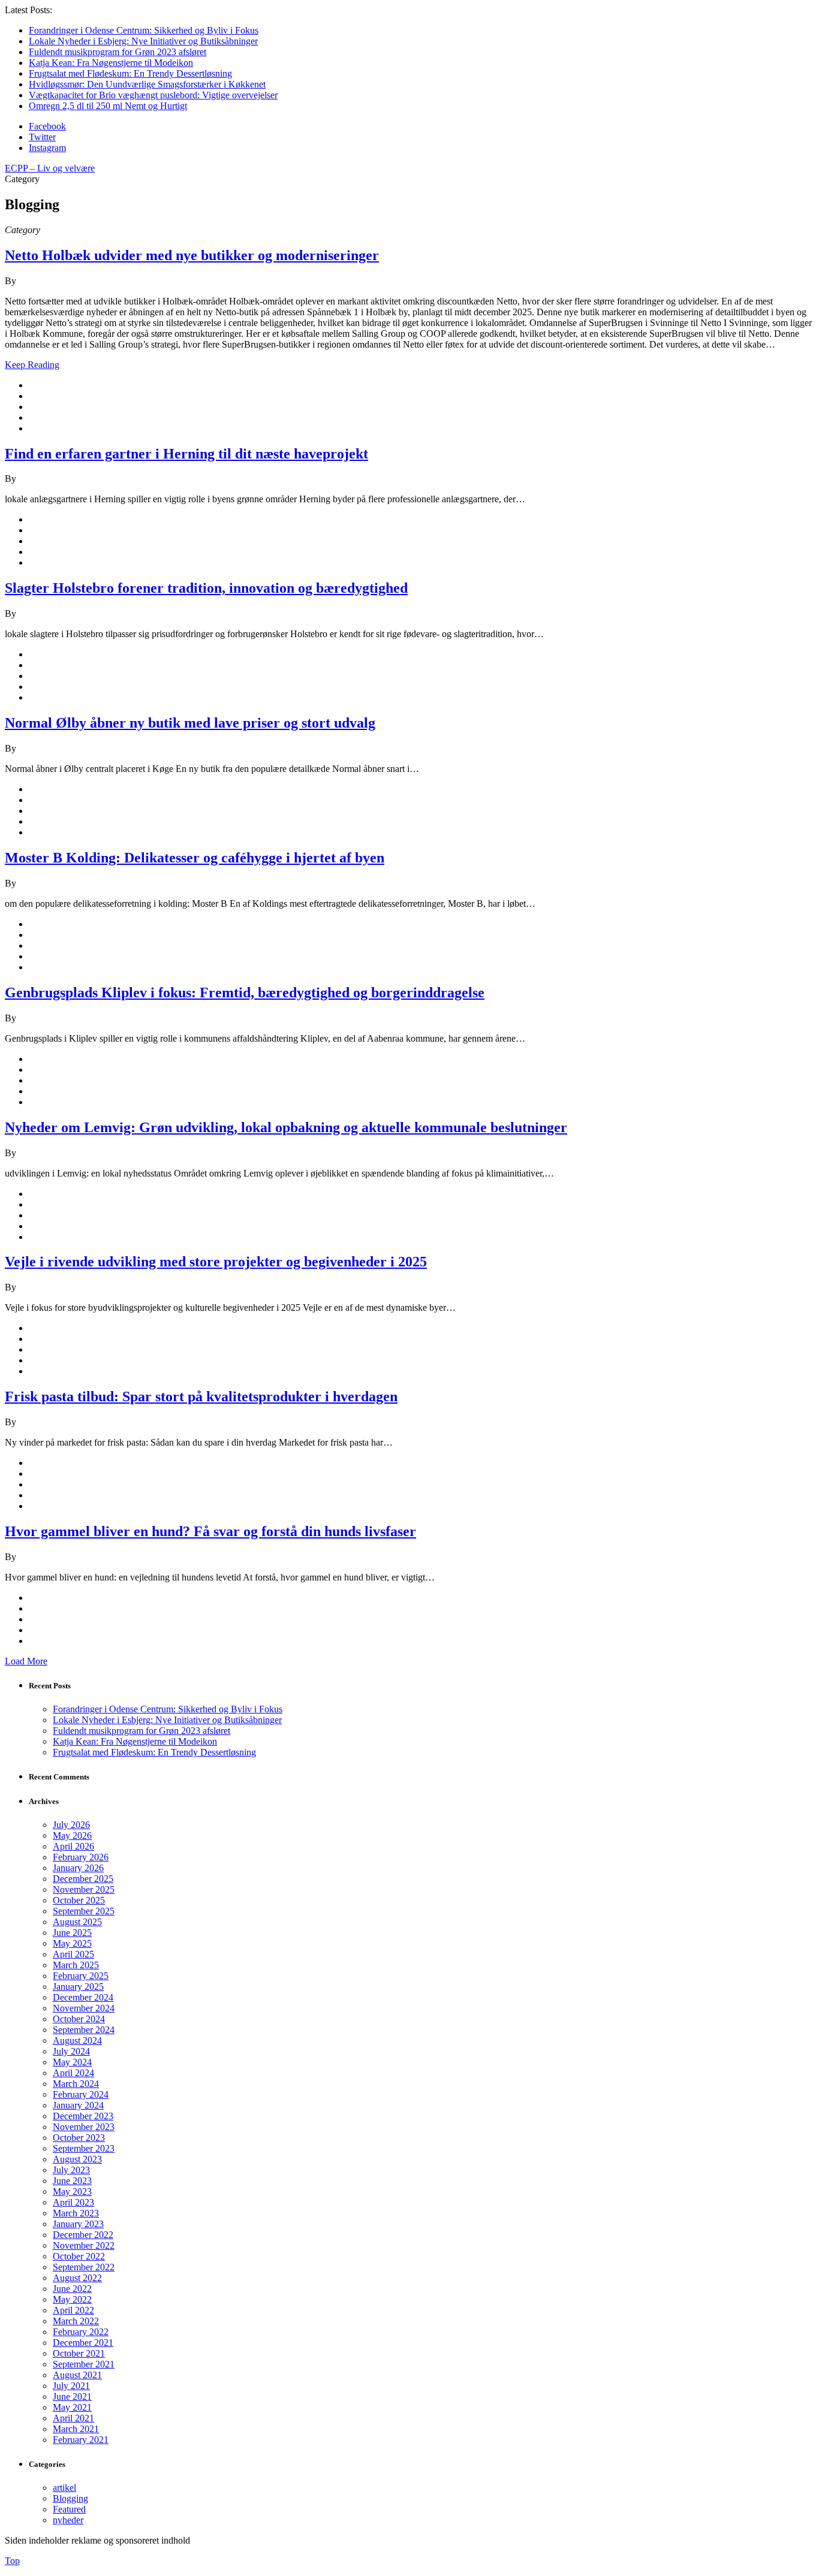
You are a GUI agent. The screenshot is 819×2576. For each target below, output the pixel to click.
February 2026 (81, 1857)
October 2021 (79, 2353)
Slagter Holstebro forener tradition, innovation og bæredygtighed (206, 588)
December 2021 (83, 2343)
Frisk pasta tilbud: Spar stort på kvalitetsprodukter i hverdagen (201, 1396)
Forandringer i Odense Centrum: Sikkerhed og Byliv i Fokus (144, 30)
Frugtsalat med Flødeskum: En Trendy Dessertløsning (130, 73)
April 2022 (73, 2310)
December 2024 (83, 1997)
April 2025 (73, 1954)
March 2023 (76, 2213)
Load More (26, 1661)
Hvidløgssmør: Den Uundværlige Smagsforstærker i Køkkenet (147, 84)
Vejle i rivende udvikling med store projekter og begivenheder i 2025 (216, 1262)
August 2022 (77, 2278)
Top (12, 2561)
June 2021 (72, 2396)
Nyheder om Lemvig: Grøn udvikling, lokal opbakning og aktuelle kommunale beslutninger (286, 1127)
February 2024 (81, 2094)
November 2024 (84, 2008)
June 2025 (72, 1933)
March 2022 (76, 2321)
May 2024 (72, 2062)
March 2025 (76, 1965)
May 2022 (72, 2299)
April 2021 (73, 2418)
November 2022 (84, 2245)
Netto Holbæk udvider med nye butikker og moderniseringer (192, 255)
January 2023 (78, 2224)
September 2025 (84, 1911)
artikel (64, 2488)
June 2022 (72, 2289)
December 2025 (83, 1879)
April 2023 (73, 2202)
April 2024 (73, 2073)
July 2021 (71, 2386)
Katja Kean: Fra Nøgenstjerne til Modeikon (111, 63)
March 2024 (76, 2084)
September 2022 (84, 2267)
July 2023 (71, 2170)
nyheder (68, 2520)
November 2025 (84, 1889)
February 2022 (81, 2332)
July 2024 (71, 2051)
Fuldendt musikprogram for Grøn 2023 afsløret (118, 52)
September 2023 (84, 2148)
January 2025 (78, 1987)
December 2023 (83, 2116)
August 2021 (77, 2375)
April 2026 (73, 1846)
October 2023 (79, 2138)
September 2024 (84, 2030)
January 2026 (78, 1868)
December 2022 (83, 2235)
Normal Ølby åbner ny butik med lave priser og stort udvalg (190, 723)
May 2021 (72, 2407)
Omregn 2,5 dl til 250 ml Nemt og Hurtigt (108, 106)
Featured (69, 2509)
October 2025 (79, 1900)
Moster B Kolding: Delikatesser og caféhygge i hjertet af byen (195, 858)
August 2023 (77, 2159)
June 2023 (72, 2181)
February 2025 (81, 1976)
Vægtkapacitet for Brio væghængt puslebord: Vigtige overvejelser (153, 95)
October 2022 (79, 2256)
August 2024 (77, 2040)
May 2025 (72, 1943)
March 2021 (76, 2429)
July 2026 (71, 1825)
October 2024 (79, 2019)
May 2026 (72, 1836)
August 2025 (77, 1922)
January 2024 (78, 2105)
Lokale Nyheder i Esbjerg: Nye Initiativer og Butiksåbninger (143, 41)
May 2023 (72, 2192)
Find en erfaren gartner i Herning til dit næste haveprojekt (186, 454)
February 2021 (81, 2440)
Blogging (70, 2498)
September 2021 (84, 2364)
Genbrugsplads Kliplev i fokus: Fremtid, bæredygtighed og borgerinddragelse (245, 993)
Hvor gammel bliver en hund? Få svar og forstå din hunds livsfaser (210, 1531)
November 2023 (84, 2127)
